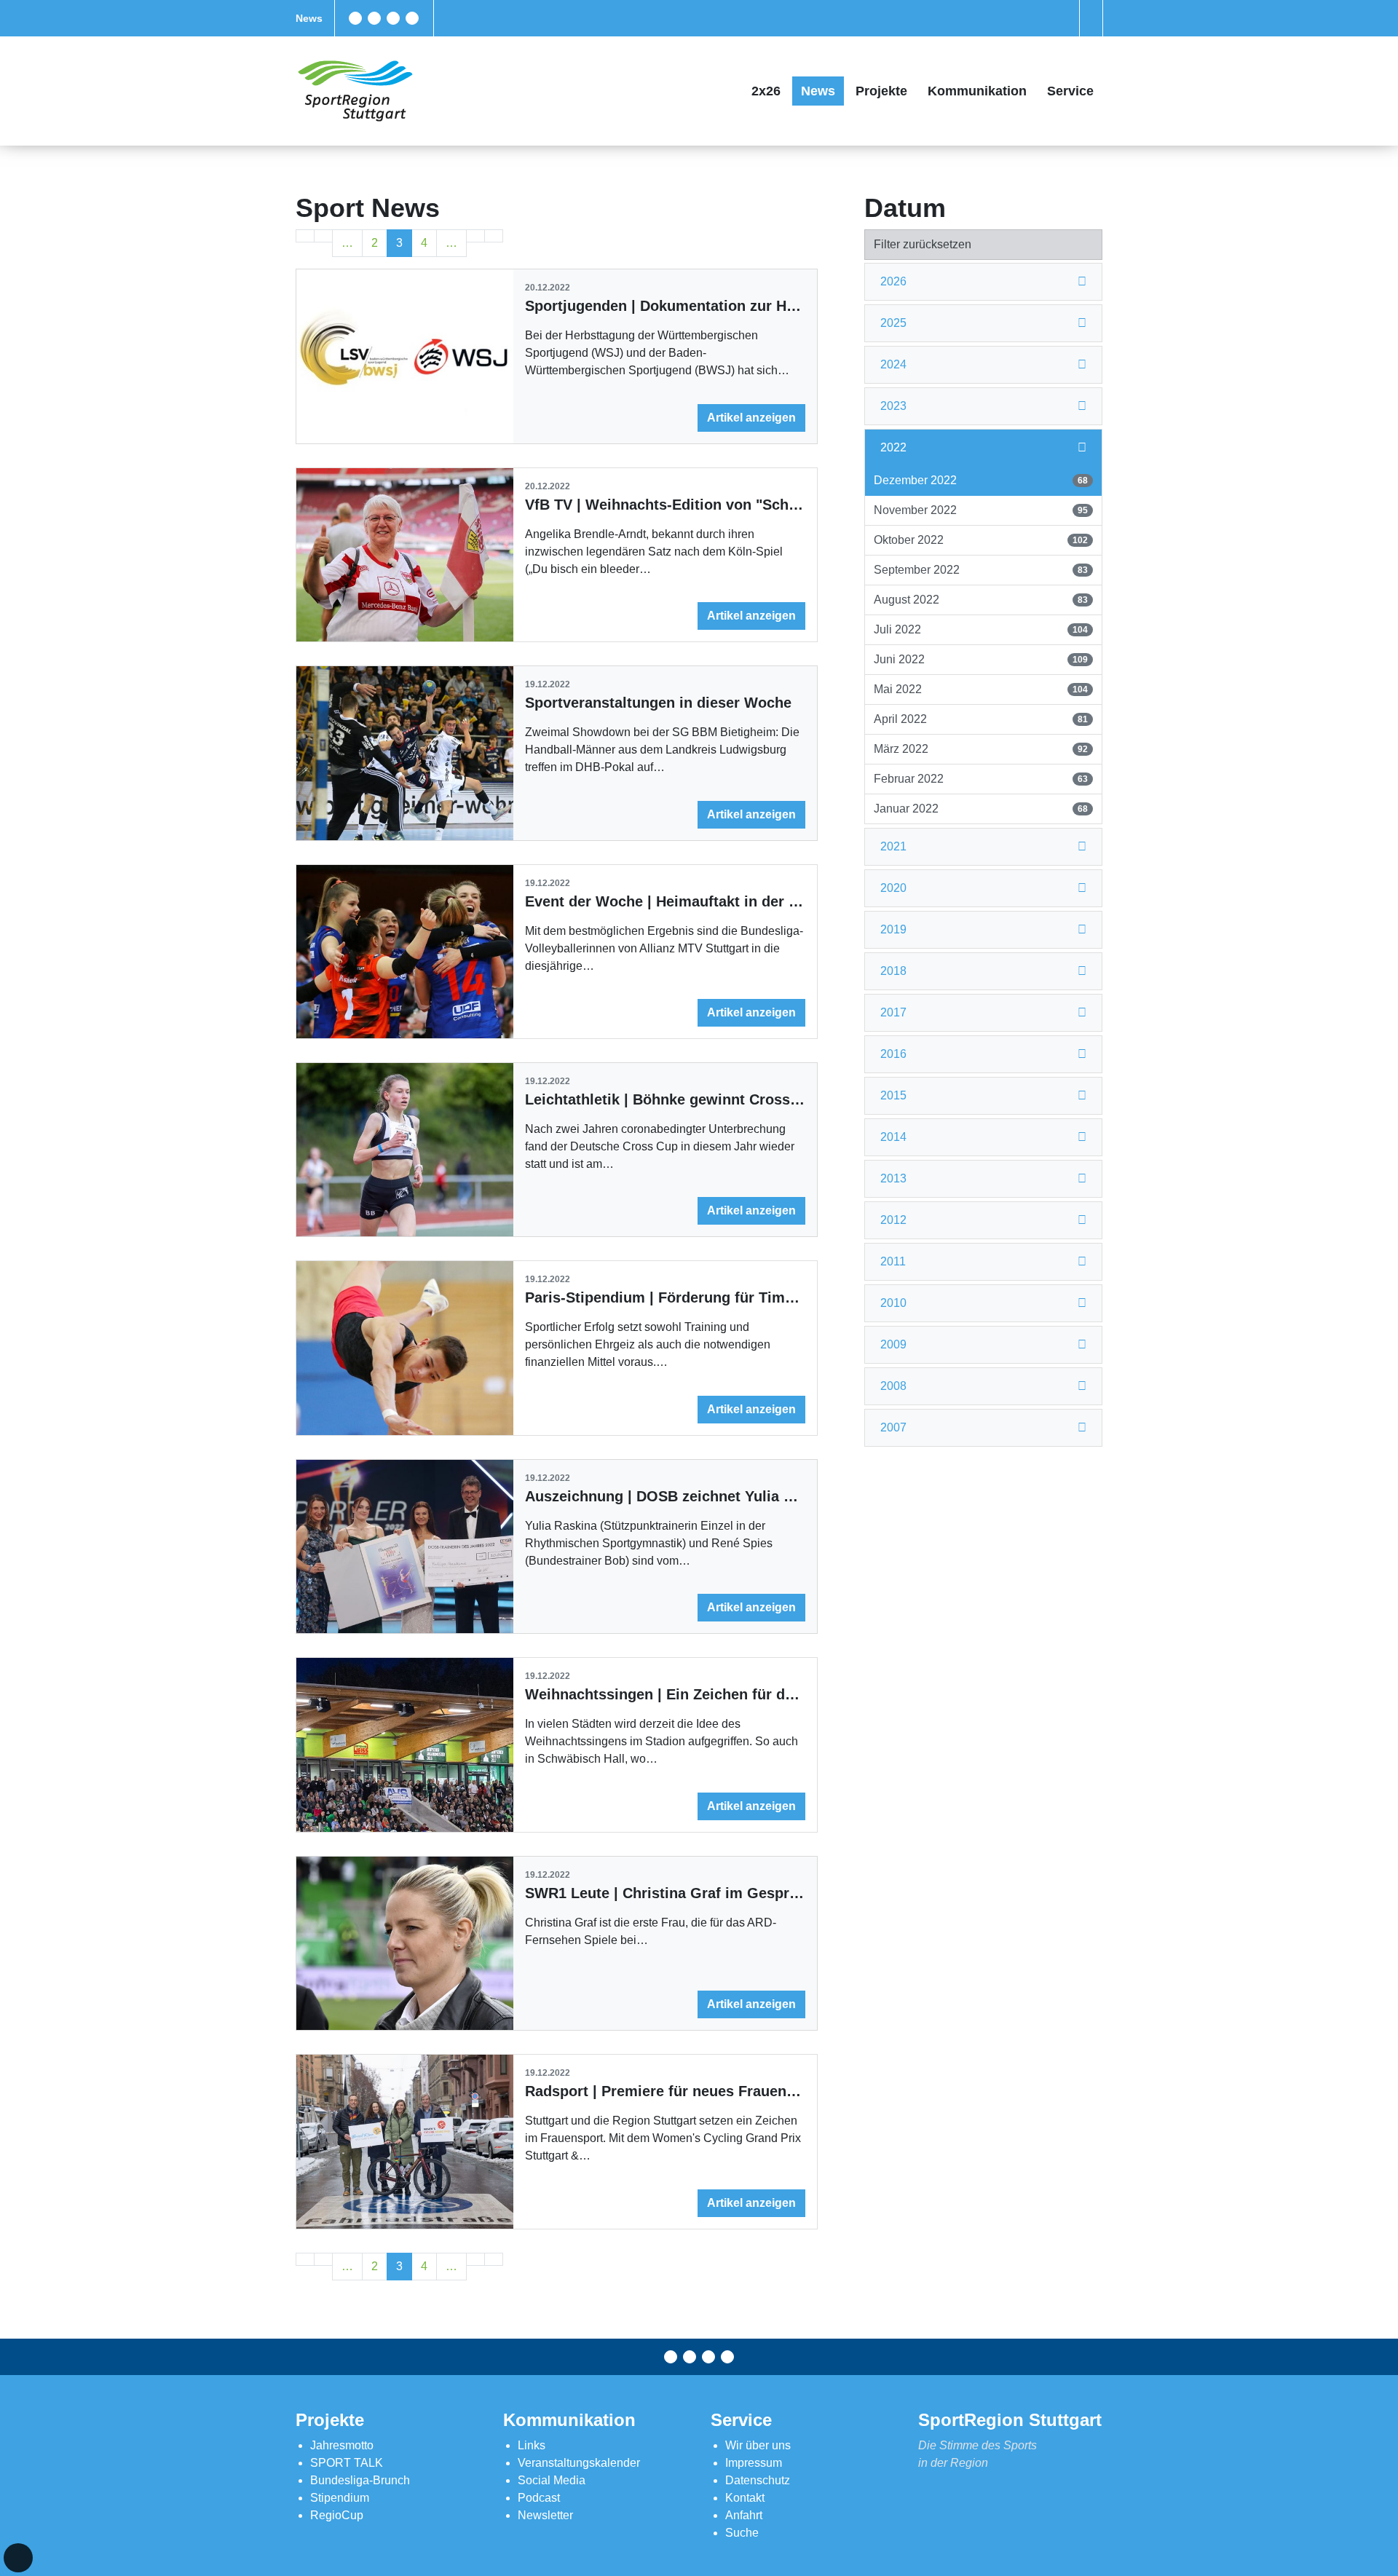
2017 (893, 1012)
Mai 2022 (980, 689)
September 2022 (980, 570)
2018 (893, 971)
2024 (893, 364)
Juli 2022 (980, 629)
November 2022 (980, 510)
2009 (893, 1344)
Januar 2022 (980, 809)
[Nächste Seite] (475, 236)
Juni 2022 (980, 659)
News (309, 18)
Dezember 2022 (980, 480)
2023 (893, 406)
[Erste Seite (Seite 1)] (305, 236)
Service (1070, 91)
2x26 (766, 91)
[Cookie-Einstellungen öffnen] (18, 2558)
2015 (893, 1095)
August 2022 (980, 600)
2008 (893, 1386)
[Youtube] (412, 18)
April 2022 (980, 719)
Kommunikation (977, 91)
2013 (893, 1178)
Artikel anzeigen (751, 418)
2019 (893, 929)
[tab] (983, 282)
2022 (893, 447)
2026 (893, 281)
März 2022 (980, 749)
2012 (893, 1220)
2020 (893, 888)
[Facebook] (355, 18)
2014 (893, 1137)
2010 (893, 1303)
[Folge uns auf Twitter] (374, 18)
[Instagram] (393, 18)
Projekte (881, 91)
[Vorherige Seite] (323, 236)
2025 (893, 323)
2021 (893, 846)
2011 (893, 1261)
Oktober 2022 (980, 540)
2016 (893, 1054)
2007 (893, 1427)
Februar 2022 (980, 779)
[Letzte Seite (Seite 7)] (494, 236)
